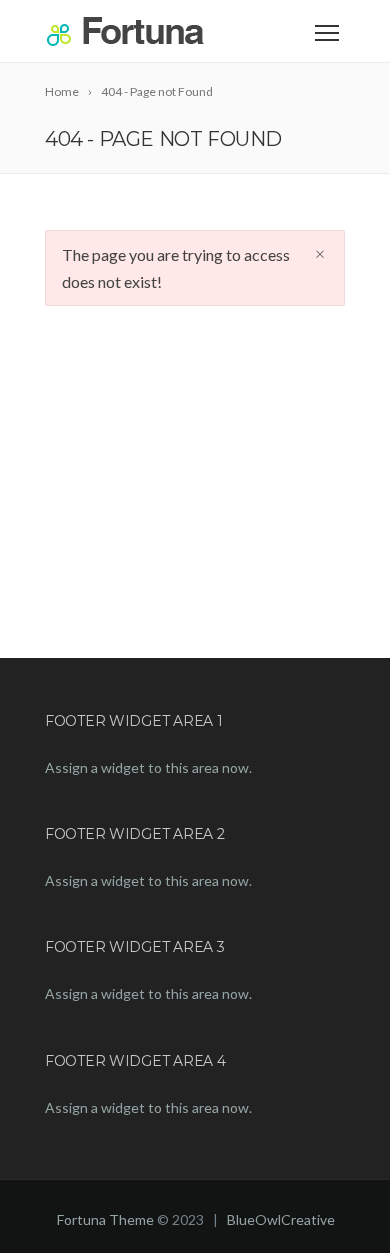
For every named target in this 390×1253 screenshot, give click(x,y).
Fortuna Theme (105, 1219)
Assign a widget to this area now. (148, 767)
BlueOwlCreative (281, 1219)
